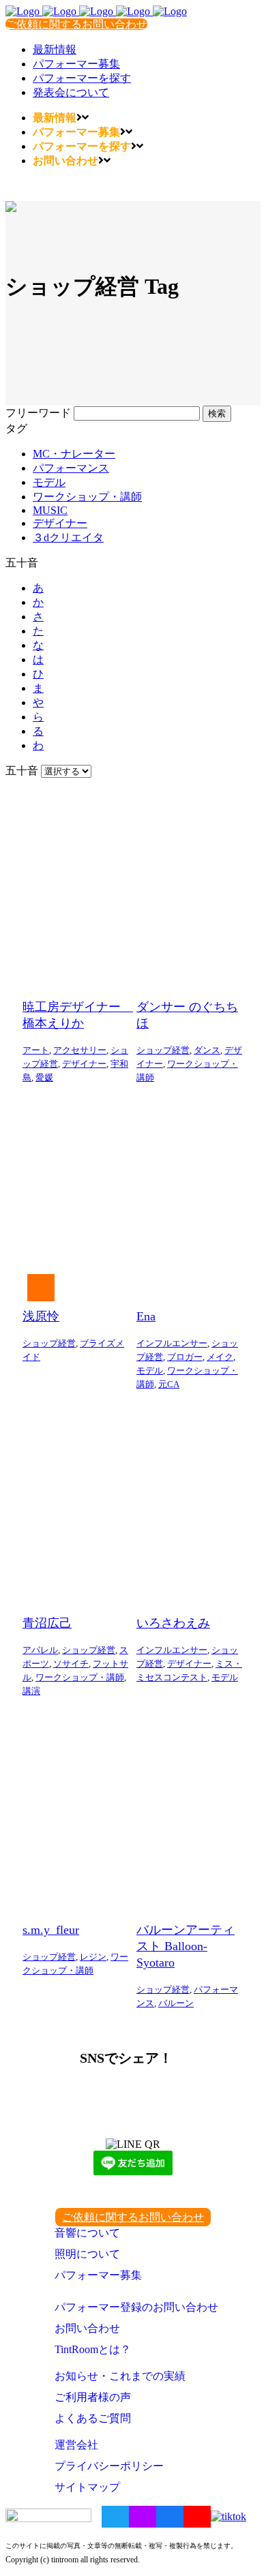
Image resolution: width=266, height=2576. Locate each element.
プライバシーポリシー (109, 2466)
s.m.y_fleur (51, 1930)
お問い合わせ (87, 2328)
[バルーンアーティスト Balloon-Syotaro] (190, 1807)
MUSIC (50, 510)
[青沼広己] (76, 1500)
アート (36, 1050)
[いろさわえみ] (190, 1500)
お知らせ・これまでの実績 (120, 2376)
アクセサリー (80, 1050)
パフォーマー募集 (98, 2275)
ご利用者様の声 (93, 2397)
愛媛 (44, 1077)
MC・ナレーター (74, 454)
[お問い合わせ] (51, 1288)
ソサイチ (71, 1664)
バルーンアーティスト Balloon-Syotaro (186, 1946)
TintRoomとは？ (93, 2349)
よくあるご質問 (93, 2418)
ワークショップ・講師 (87, 497)
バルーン (176, 2003)
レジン (93, 1957)
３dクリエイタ (68, 537)
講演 (31, 1691)
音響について (87, 2233)
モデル (49, 482)
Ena (146, 1316)
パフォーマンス (71, 468)
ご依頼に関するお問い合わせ (76, 24)
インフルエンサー (172, 1343)
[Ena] (190, 1194)
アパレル (40, 1650)
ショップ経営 (163, 1050)
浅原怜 (41, 1316)
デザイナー (60, 523)
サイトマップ (87, 2487)
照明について (87, 2254)
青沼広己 (47, 1623)
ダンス (207, 1050)
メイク (220, 1357)
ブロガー (185, 1357)
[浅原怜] (76, 1194)
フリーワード (38, 413)
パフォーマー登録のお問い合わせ (136, 2307)
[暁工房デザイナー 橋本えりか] (76, 884)
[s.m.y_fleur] (76, 1807)
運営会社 (76, 2445)
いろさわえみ (173, 1623)
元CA (169, 1384)
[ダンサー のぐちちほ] (190, 884)
